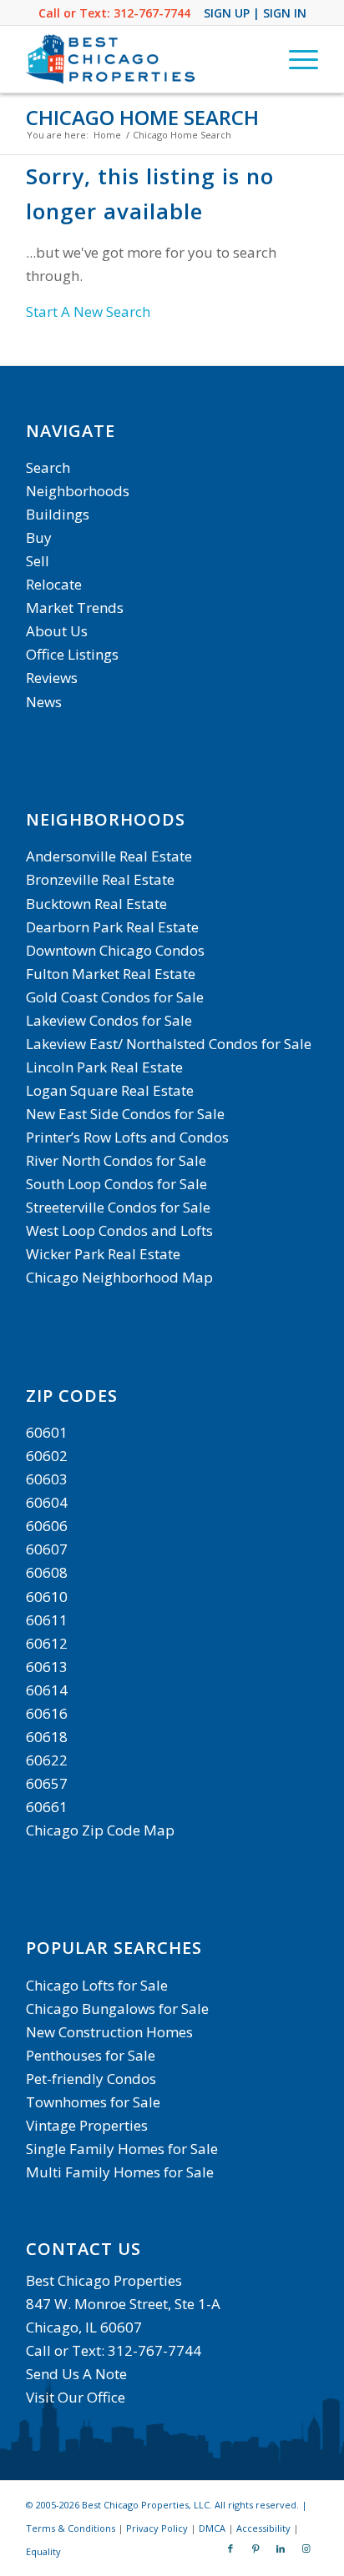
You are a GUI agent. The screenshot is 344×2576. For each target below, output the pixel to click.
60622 (47, 1760)
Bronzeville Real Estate (100, 879)
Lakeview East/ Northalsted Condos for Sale (169, 1044)
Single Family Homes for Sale (122, 2149)
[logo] (143, 59)
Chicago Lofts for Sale (97, 1985)
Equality (43, 2551)
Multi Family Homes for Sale (120, 2172)
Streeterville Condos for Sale (118, 1207)
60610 (47, 1597)
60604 (47, 1502)
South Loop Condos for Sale (116, 1184)
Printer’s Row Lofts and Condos (127, 1137)
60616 (47, 1713)
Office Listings (72, 654)
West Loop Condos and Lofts (119, 1230)
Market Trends (75, 608)
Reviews (52, 678)
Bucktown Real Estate (96, 904)
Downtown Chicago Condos (115, 950)
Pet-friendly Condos (91, 2079)
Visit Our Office (76, 2397)
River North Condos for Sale (116, 1160)
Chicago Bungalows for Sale (117, 2009)
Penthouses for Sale (91, 2055)
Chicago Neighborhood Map (119, 1277)
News (44, 702)
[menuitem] (295, 59)
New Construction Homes (109, 2032)
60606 (47, 1526)
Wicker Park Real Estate (103, 1254)
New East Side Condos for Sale (125, 1114)
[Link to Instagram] (306, 2548)
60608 (47, 1572)
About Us (57, 631)
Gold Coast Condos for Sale (115, 997)
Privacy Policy (157, 2528)
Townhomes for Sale (93, 2102)
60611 (47, 1620)
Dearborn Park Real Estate (112, 927)
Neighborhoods (78, 491)
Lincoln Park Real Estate (104, 1067)
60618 (47, 1737)
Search (48, 467)
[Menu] (295, 59)
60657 (47, 1783)
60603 (47, 1479)
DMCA (212, 2528)
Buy (39, 537)
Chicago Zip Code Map (100, 1830)
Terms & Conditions (71, 2528)
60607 (47, 1549)
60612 (47, 1643)
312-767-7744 (152, 13)
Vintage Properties (87, 2125)
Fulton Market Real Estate (111, 974)
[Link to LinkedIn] (281, 2548)
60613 (47, 1667)
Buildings (58, 514)
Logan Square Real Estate (110, 1090)
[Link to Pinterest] (255, 2548)
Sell (38, 561)
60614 (47, 1690)
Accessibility (263, 2528)
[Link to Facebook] (230, 2548)
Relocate (54, 584)
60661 (47, 1807)
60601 (47, 1432)
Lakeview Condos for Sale (109, 1020)
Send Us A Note (76, 2374)
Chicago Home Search (142, 117)
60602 (47, 1456)
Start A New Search (88, 311)
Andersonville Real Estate (109, 856)
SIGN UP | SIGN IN (255, 13)
